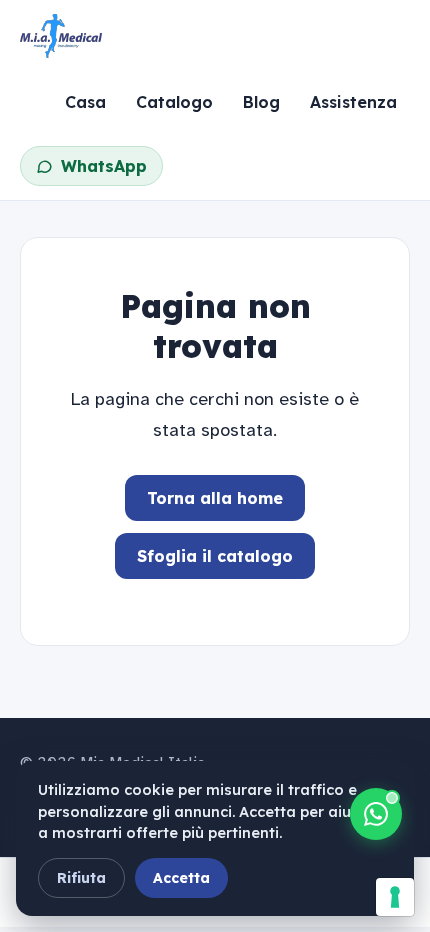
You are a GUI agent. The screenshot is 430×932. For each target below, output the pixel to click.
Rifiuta (81, 878)
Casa (85, 102)
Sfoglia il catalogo (215, 556)
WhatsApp (104, 166)
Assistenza (353, 102)
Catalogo (174, 102)
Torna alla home (215, 498)
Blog (261, 102)
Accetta (181, 878)
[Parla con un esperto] (376, 814)
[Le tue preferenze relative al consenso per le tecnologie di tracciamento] (395, 897)
